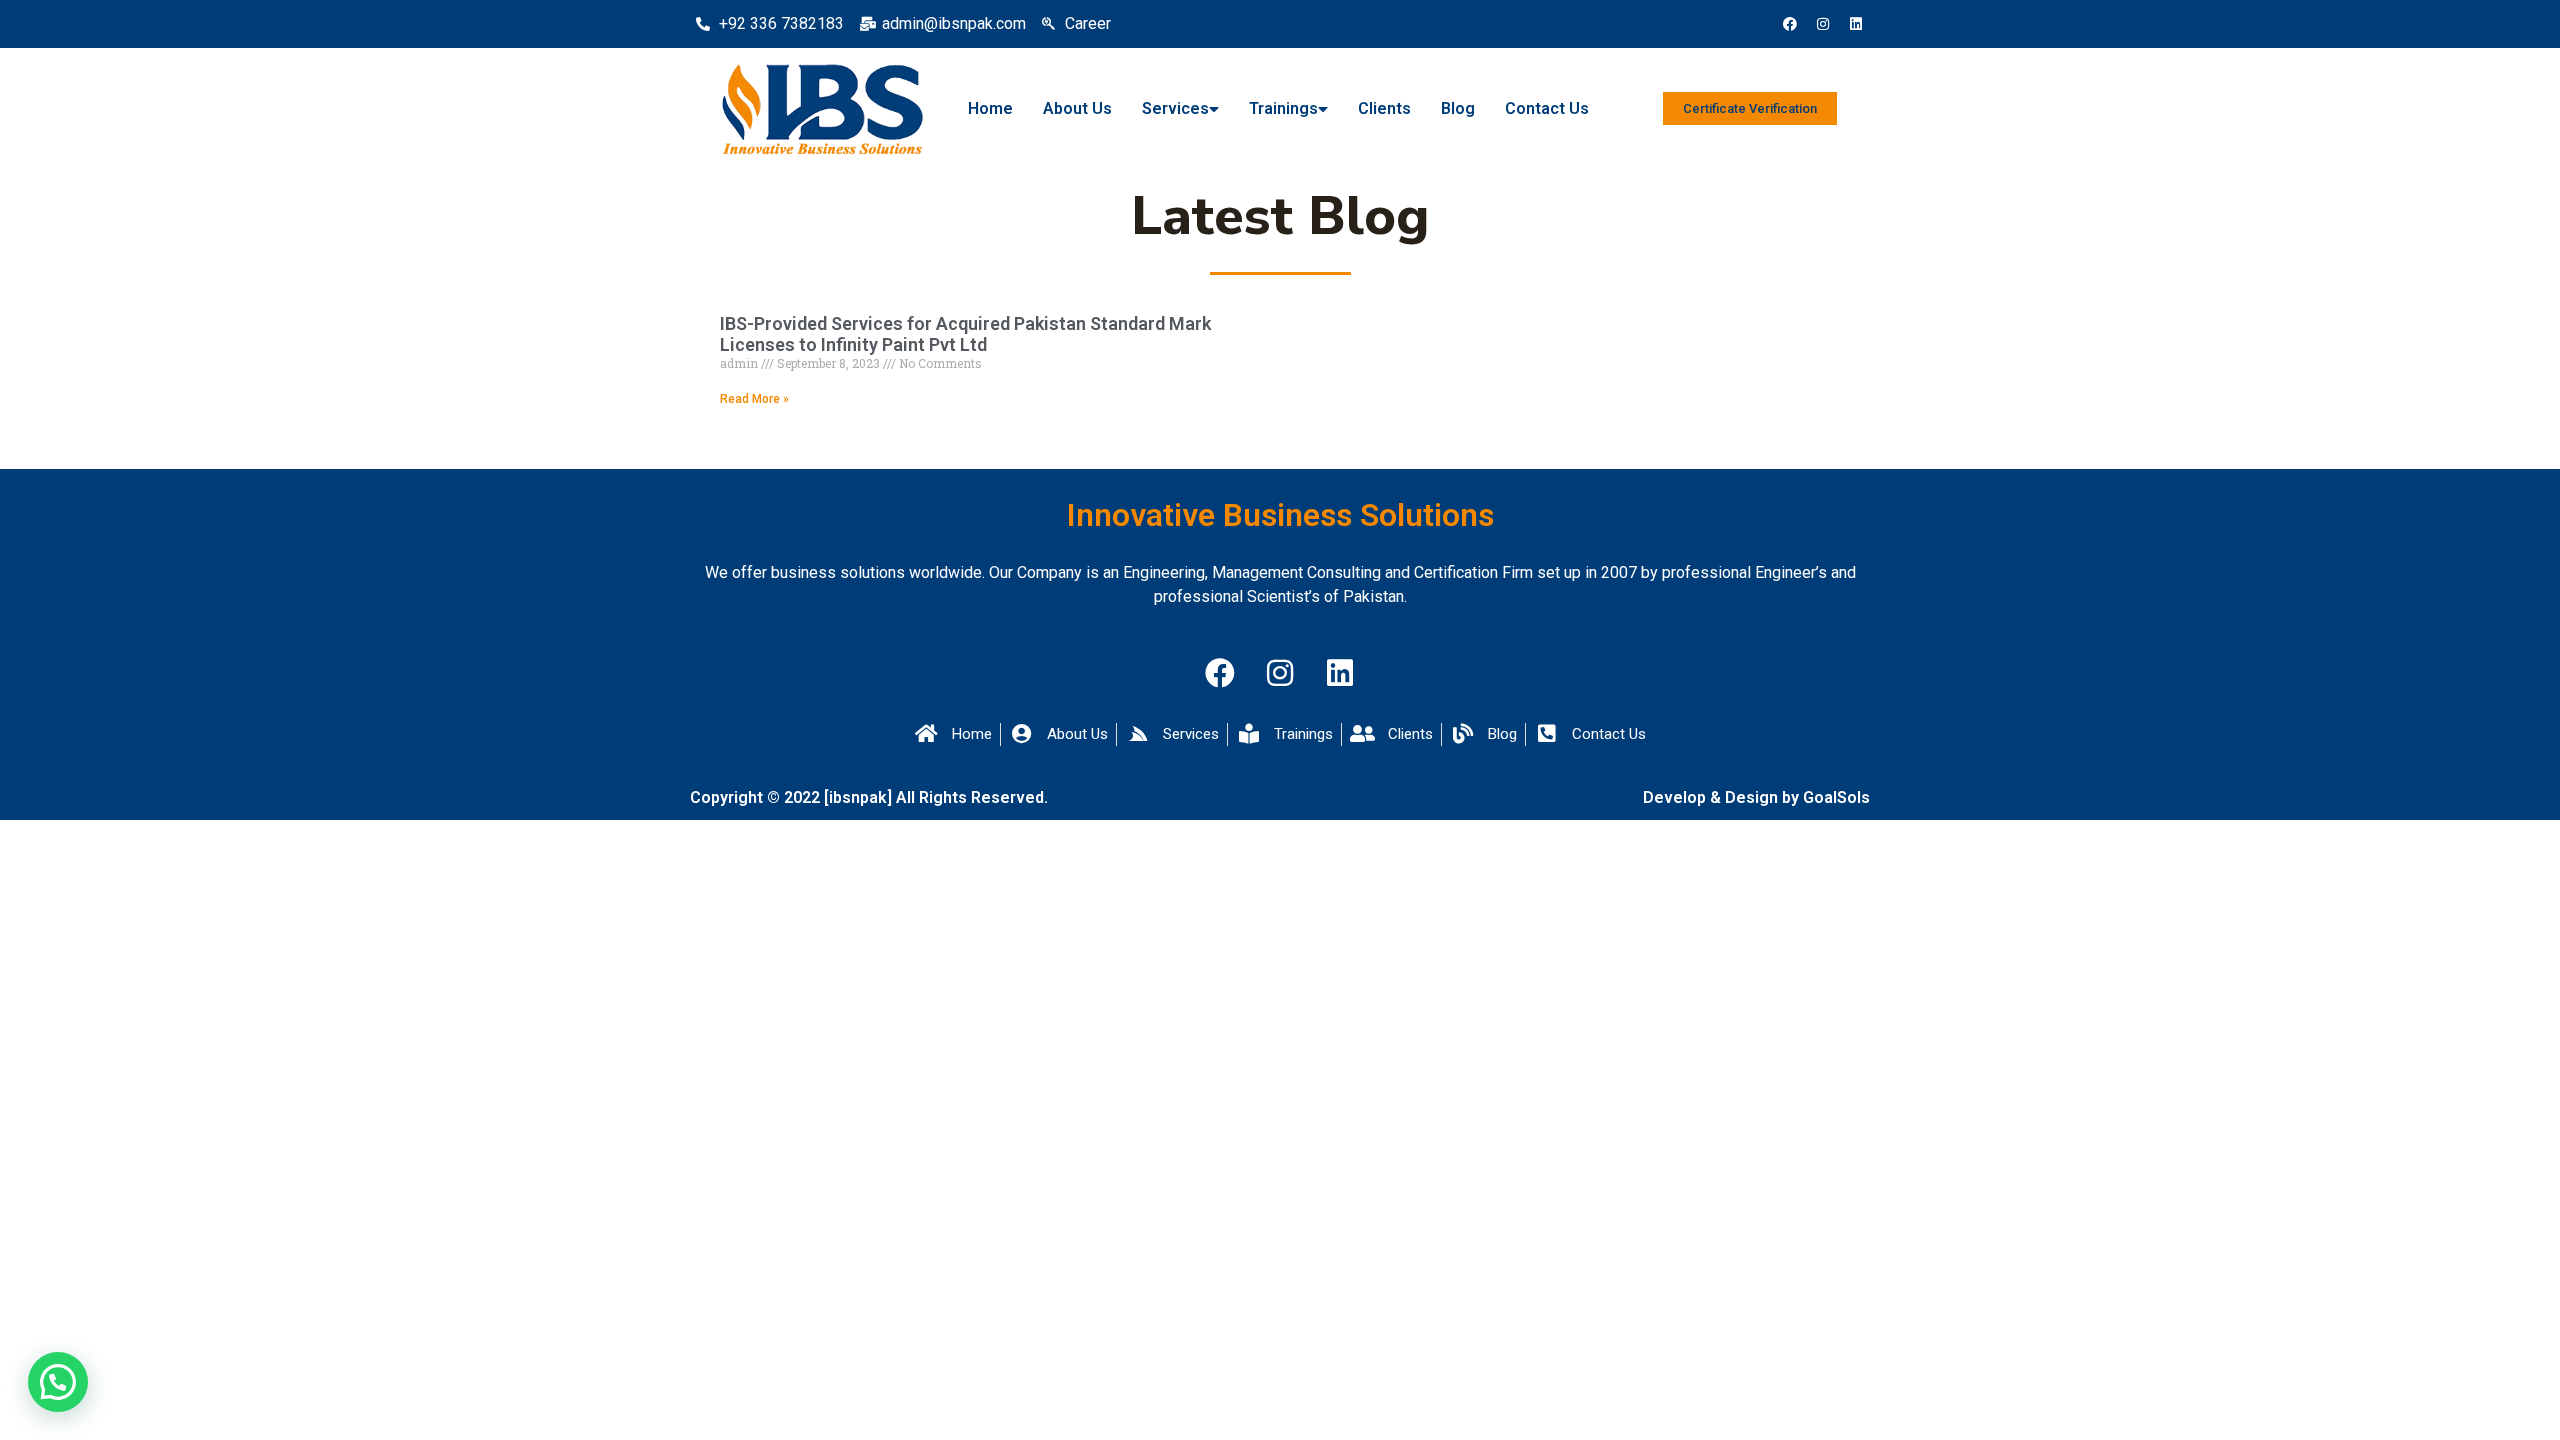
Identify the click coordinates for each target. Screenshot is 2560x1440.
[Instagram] (1823, 24)
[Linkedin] (1856, 24)
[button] (58, 1382)
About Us (1077, 108)
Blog (1458, 108)
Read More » (754, 399)
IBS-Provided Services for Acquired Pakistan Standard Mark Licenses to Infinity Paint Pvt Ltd (965, 334)
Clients (1384, 108)
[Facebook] (1790, 24)
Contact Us (1547, 108)
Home (990, 108)
